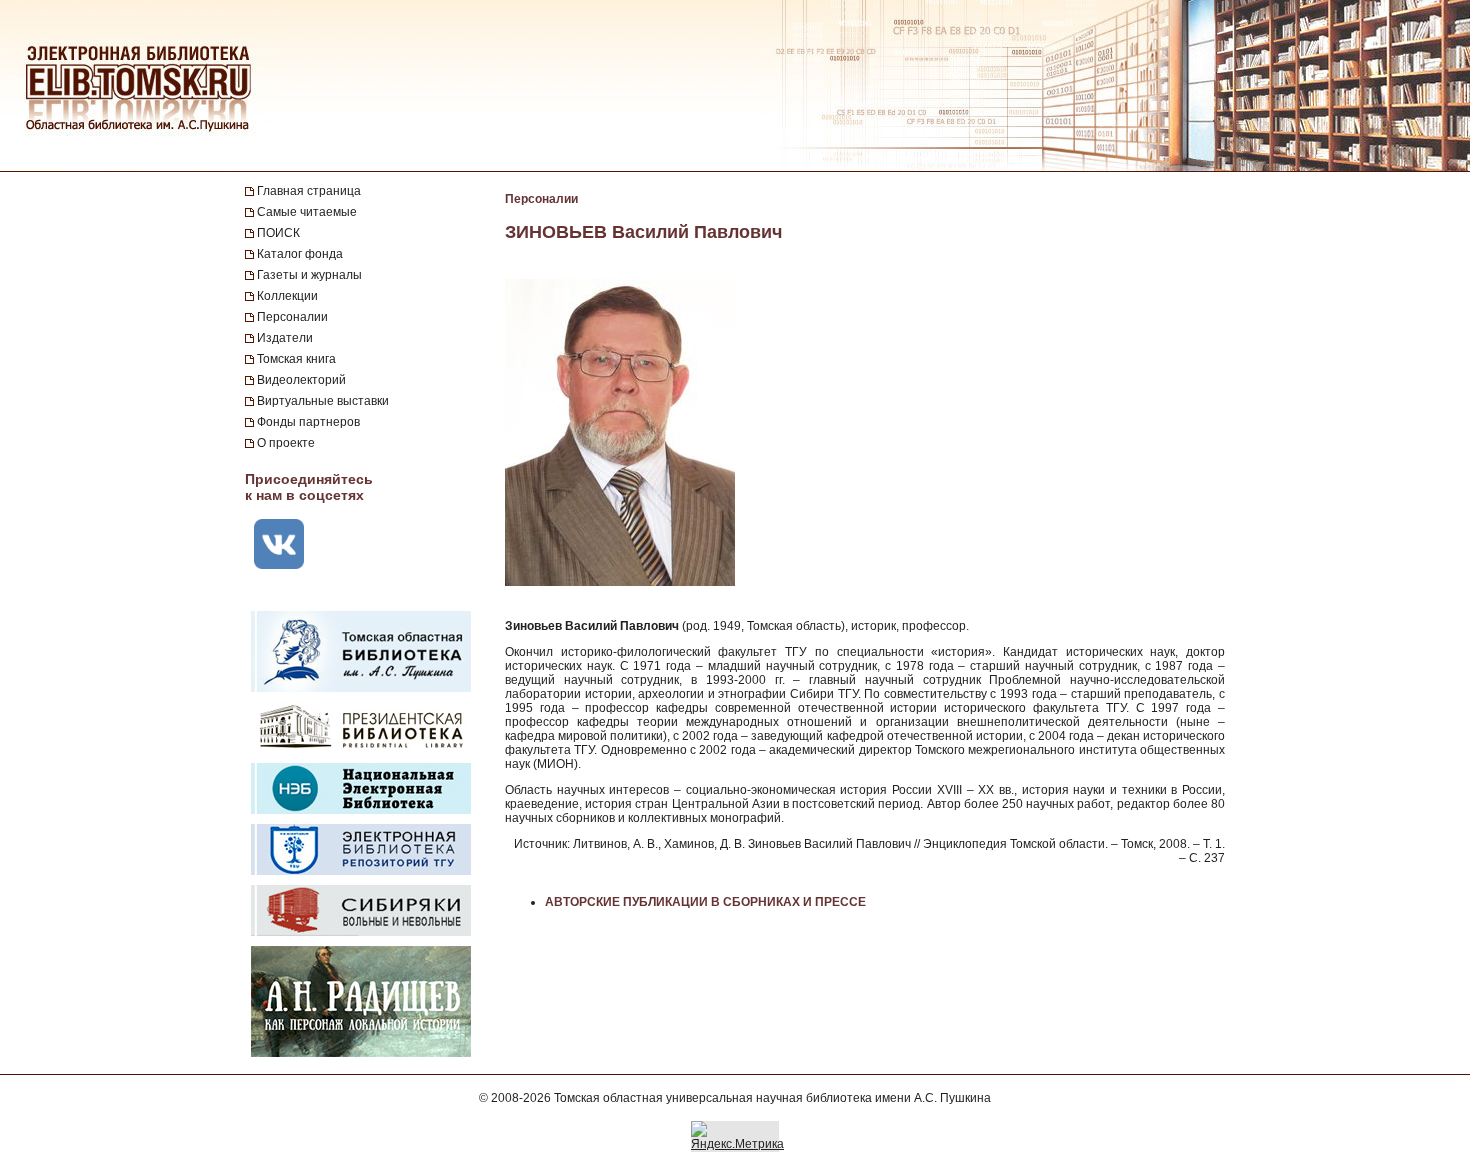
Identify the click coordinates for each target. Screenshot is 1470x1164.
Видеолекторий (301, 380)
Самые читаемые (307, 212)
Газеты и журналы (309, 275)
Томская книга (296, 359)
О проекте (286, 443)
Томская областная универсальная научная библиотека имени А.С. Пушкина (772, 1098)
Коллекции (287, 296)
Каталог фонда (300, 254)
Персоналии (292, 317)
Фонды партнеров (308, 422)
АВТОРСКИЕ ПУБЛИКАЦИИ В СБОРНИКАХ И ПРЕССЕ (705, 902)
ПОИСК (278, 233)
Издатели (285, 338)
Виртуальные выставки (323, 401)
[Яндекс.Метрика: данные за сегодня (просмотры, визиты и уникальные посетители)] (737, 1136)
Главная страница (309, 191)
